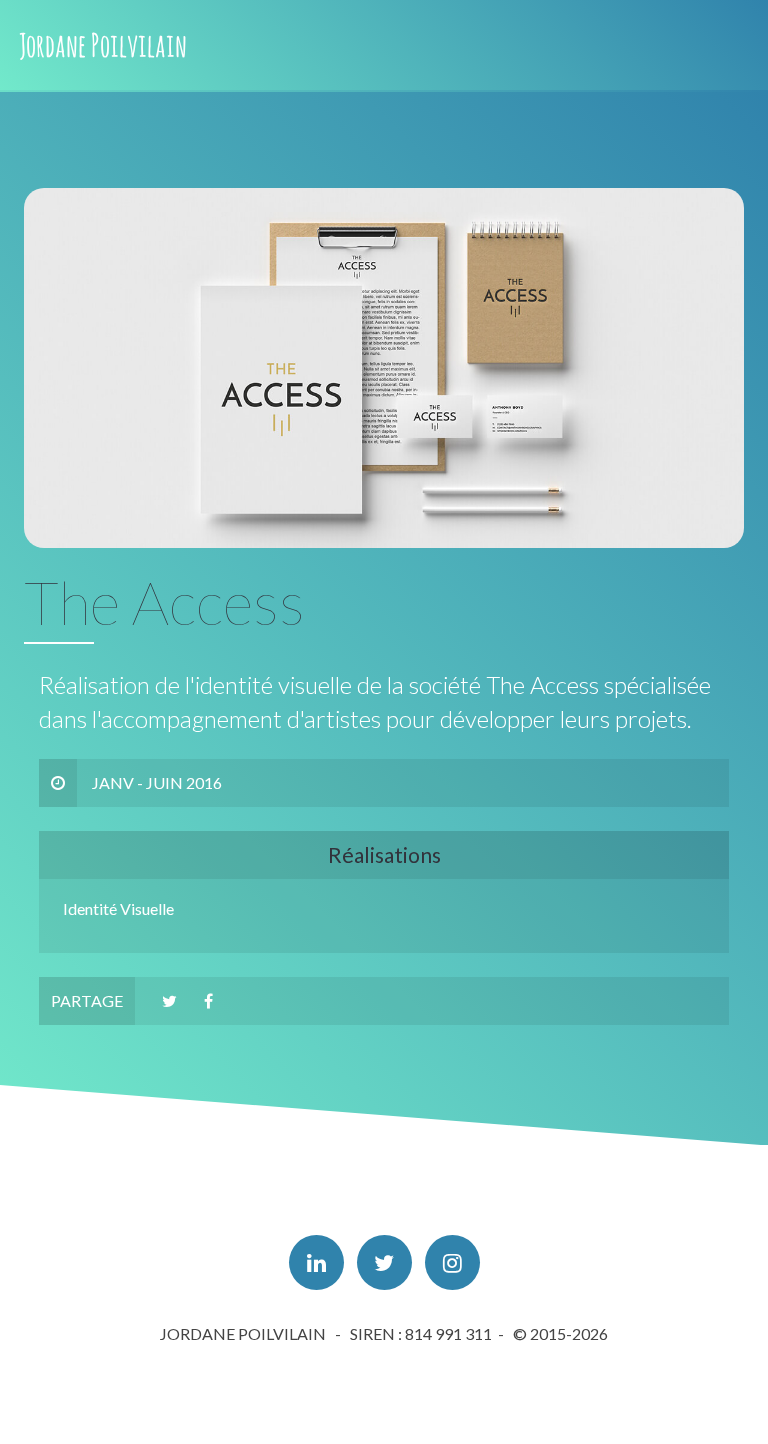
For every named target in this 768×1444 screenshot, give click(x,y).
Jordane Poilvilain (103, 44)
